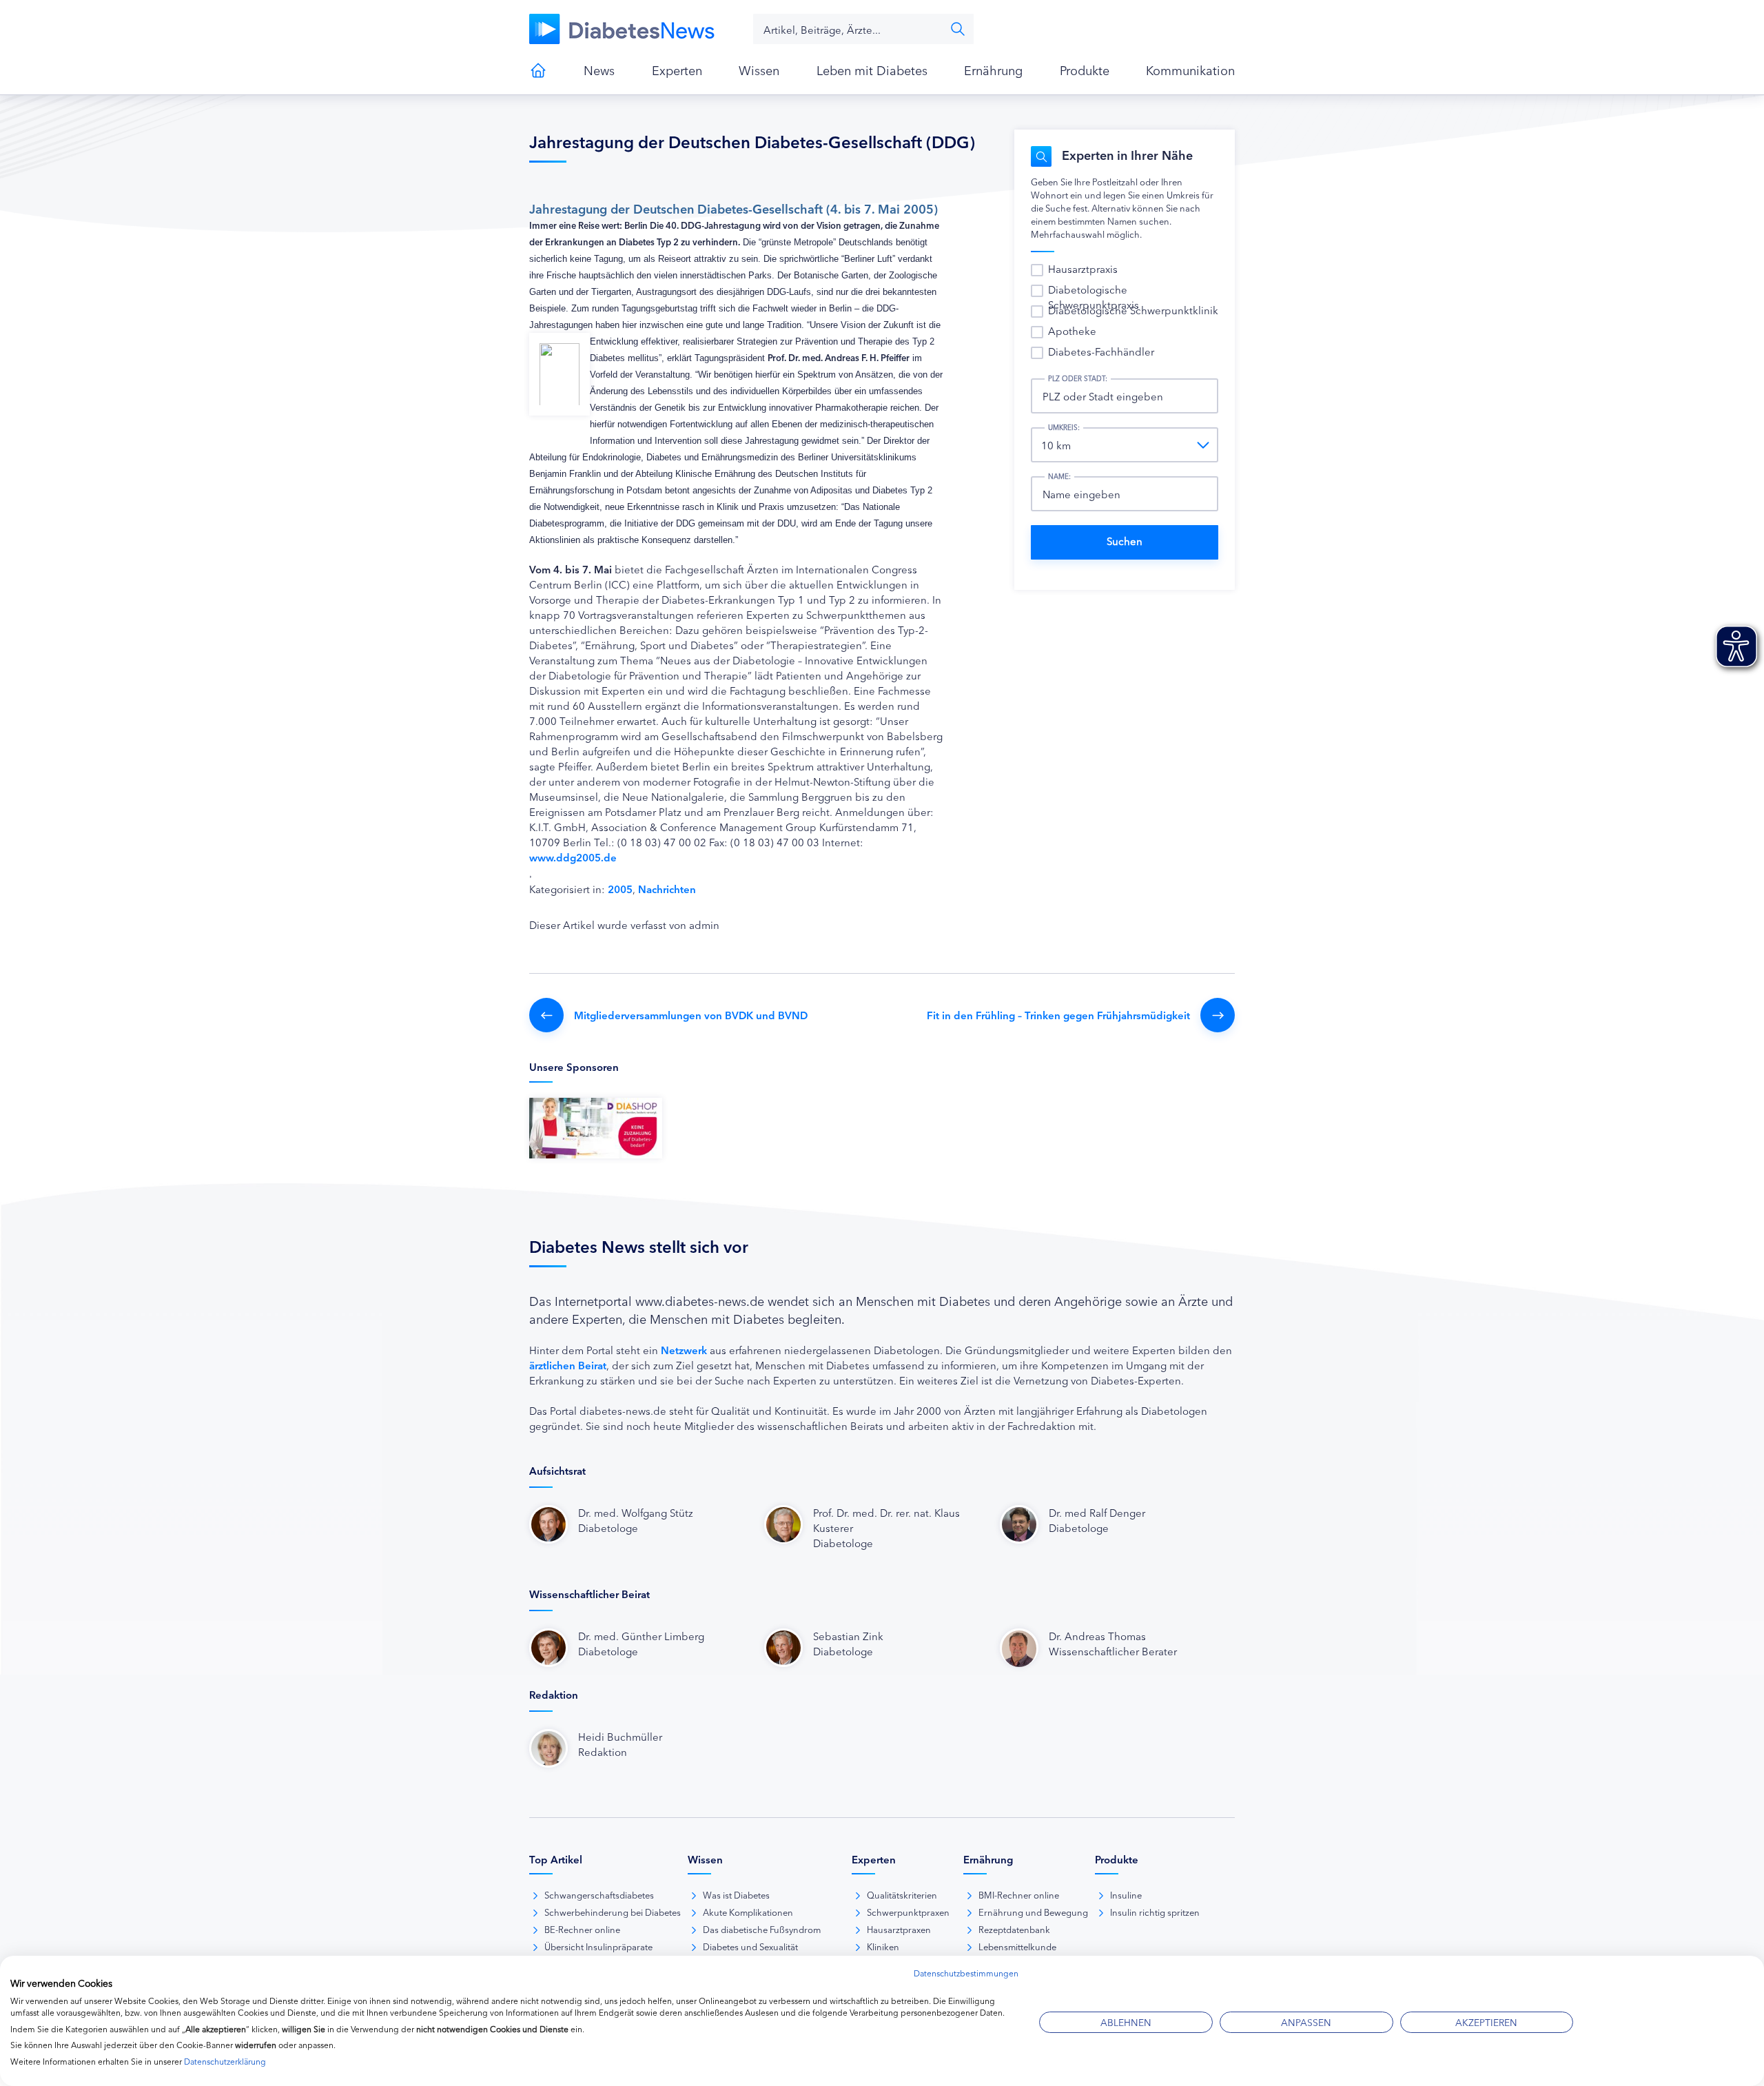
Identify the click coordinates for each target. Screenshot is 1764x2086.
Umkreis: (1064, 427)
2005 (620, 889)
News (599, 70)
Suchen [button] (958, 29)
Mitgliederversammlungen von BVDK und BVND (691, 1015)
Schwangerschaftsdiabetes (599, 1894)
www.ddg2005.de (573, 857)
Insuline (1126, 1894)
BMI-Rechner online (1019, 1894)
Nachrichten (667, 889)
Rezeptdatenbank (1014, 1929)
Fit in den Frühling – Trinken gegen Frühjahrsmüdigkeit (1058, 1015)
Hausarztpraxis (1083, 268)
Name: (1059, 476)
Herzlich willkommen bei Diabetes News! (538, 70)
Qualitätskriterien (902, 1894)
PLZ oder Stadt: (1078, 378)
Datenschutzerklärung (225, 2061)
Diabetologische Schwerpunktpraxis (1094, 297)
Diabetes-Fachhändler (1101, 351)
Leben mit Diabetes (872, 70)
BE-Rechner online (582, 1929)
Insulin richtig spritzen (1155, 1912)
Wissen (759, 70)
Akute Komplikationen (748, 1912)
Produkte (1085, 70)
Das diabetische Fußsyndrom (762, 1929)
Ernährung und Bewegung (1033, 1912)
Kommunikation (1190, 70)
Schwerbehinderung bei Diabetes (613, 1912)
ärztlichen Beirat (568, 1365)
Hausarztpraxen (899, 1929)
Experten (677, 70)
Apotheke (1072, 330)
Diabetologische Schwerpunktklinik (1133, 310)
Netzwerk (684, 1350)
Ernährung (993, 70)
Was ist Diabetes (736, 1894)
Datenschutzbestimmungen (966, 1973)
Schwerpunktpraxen (908, 1912)
